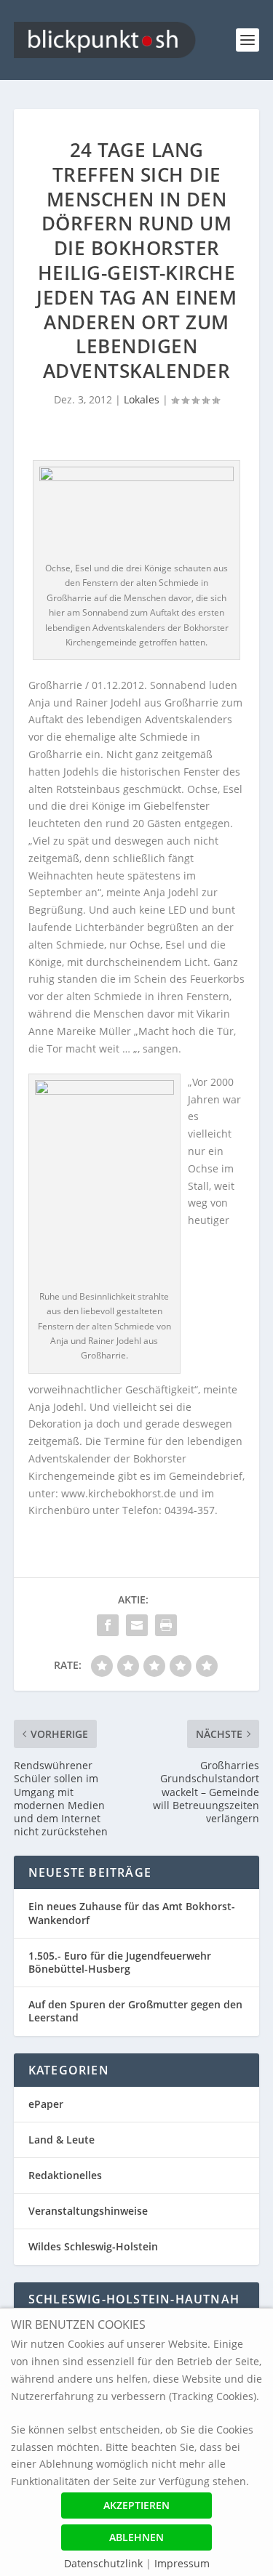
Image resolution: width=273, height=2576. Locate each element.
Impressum (182, 2563)
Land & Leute (62, 2140)
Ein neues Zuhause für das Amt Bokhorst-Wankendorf (132, 1913)
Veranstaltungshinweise (88, 2211)
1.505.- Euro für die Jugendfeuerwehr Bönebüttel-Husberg (120, 1962)
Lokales (142, 399)
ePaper (46, 2104)
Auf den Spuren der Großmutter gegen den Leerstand (135, 2011)
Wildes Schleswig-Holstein (93, 2246)
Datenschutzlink (105, 2563)
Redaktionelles (65, 2175)
